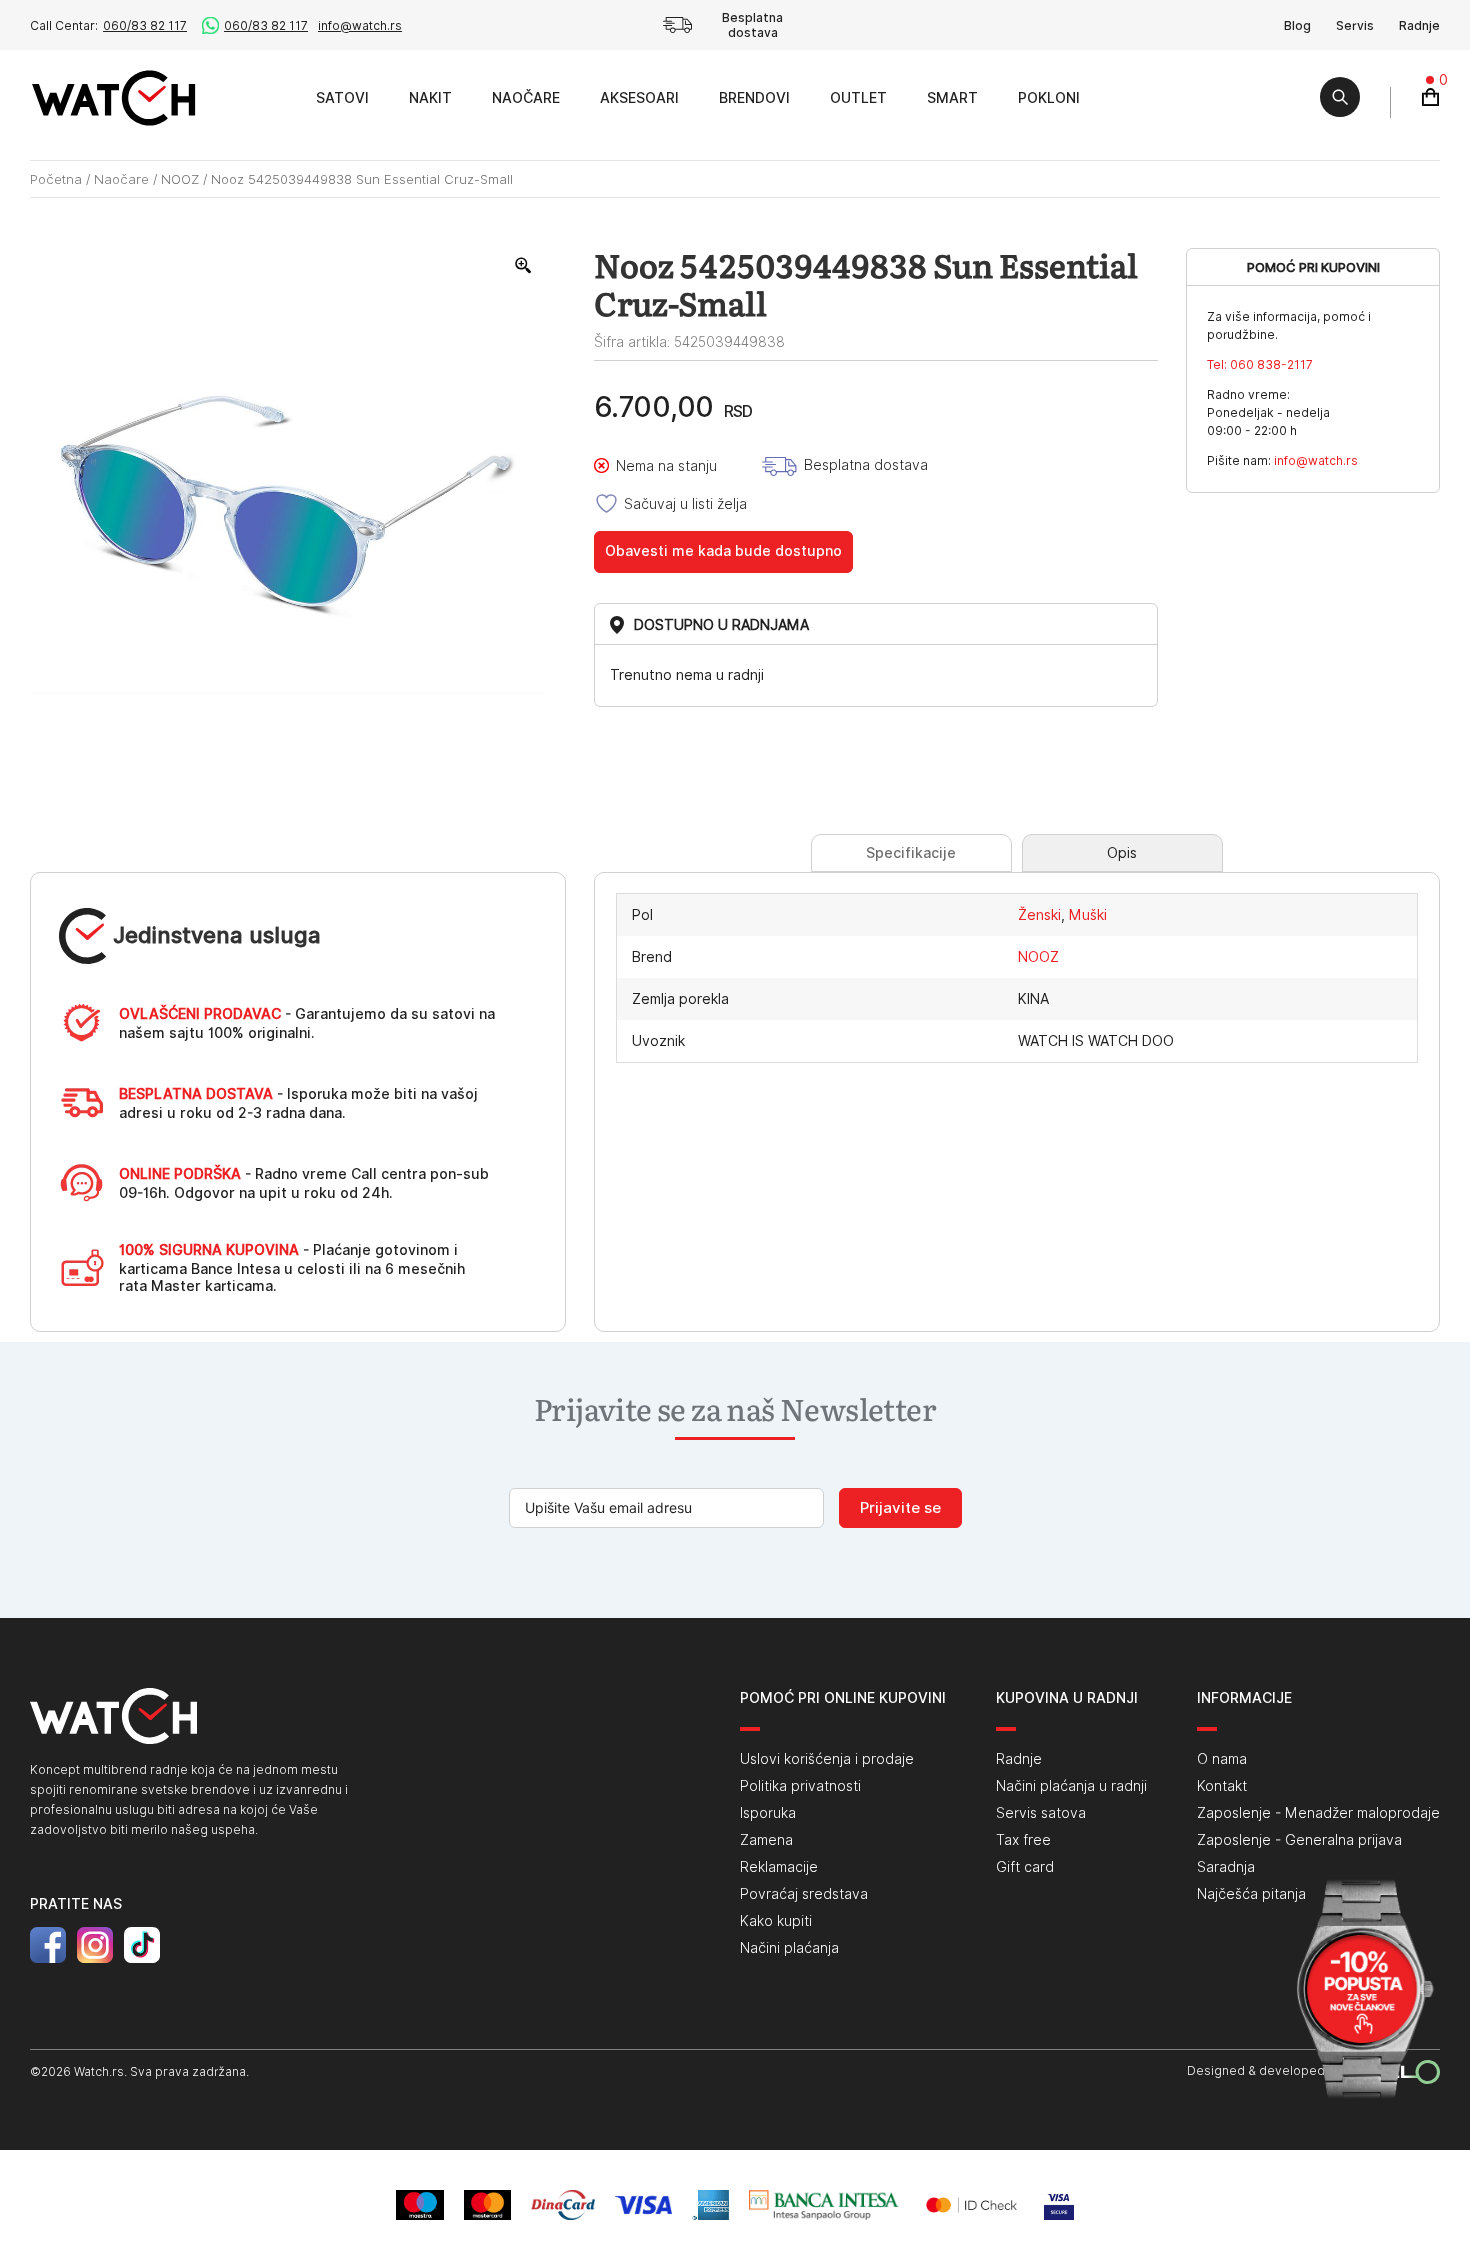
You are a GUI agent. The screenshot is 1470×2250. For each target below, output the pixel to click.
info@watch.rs (360, 25)
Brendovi (754, 98)
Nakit (430, 98)
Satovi (342, 98)
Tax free (1023, 1840)
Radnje (1419, 25)
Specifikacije (911, 853)
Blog (1297, 25)
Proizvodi (273, 97)
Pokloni (1049, 98)
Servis (1355, 25)
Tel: (1260, 364)
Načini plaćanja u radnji (1071, 1786)
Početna (56, 179)
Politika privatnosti (800, 1786)
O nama (1222, 1759)
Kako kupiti (776, 1921)
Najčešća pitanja (1251, 1894)
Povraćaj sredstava (804, 1894)
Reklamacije (779, 1867)
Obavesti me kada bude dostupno (723, 551)
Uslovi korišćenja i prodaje (827, 1759)
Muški (1088, 915)
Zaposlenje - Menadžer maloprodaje (1318, 1813)
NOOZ (180, 179)
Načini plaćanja (789, 1948)
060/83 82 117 (145, 25)
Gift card (1025, 1867)
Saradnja (1226, 1867)
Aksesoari (639, 98)
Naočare (526, 98)
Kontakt (1222, 1786)
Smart (952, 98)
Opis (1122, 853)
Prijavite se (900, 1508)
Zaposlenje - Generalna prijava (1299, 1840)
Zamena (766, 1840)
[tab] (911, 853)
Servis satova (1041, 1813)
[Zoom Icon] (524, 266)
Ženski (1039, 915)
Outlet (858, 98)
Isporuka (768, 1813)
